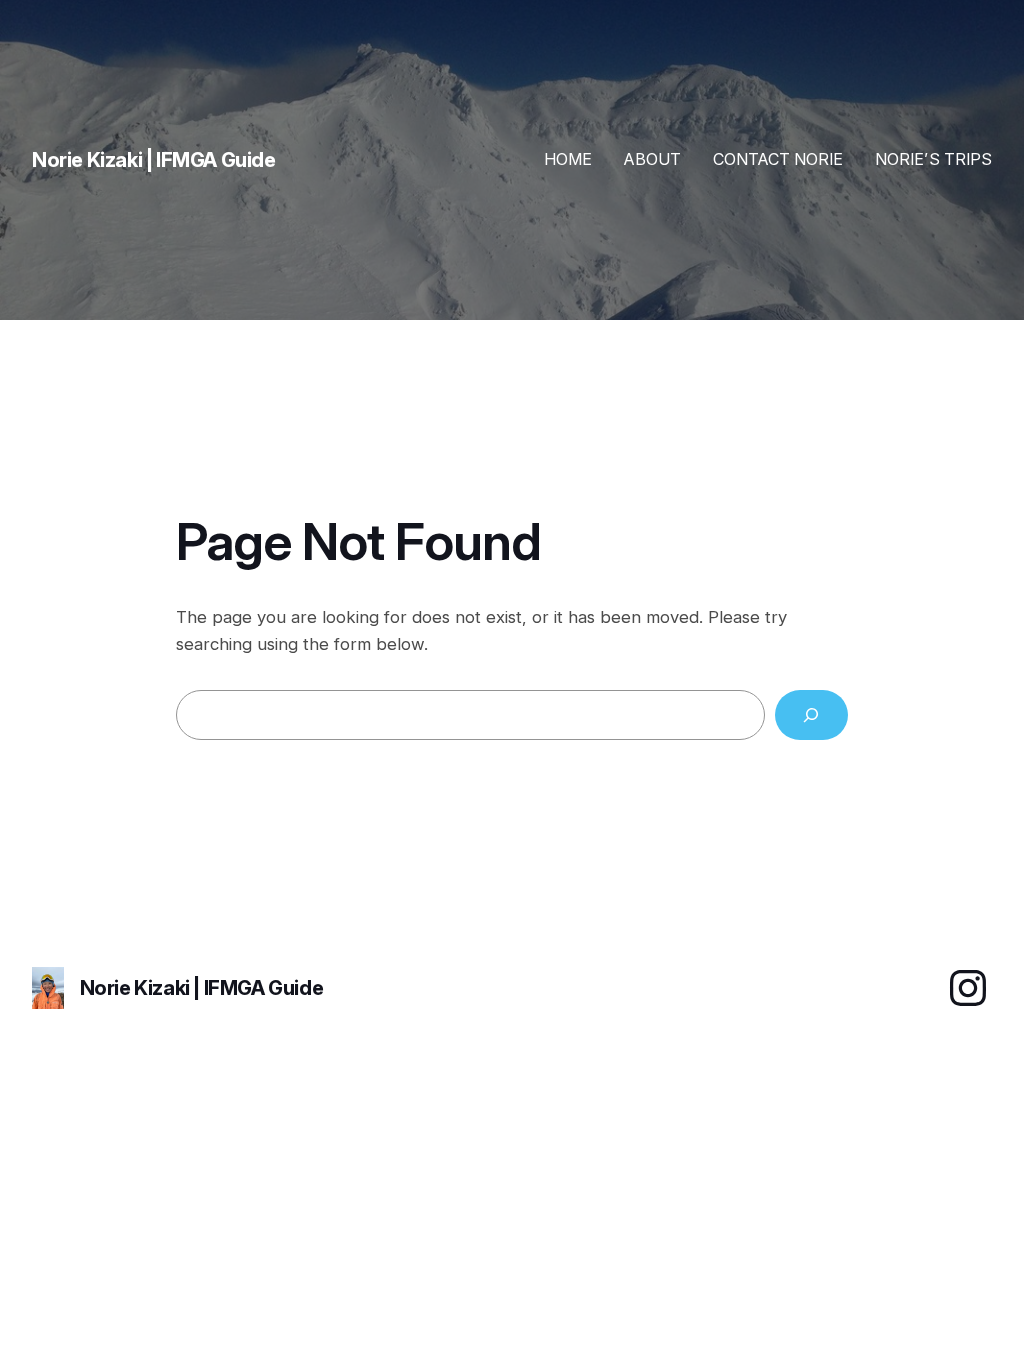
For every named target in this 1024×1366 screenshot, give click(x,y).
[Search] (811, 715)
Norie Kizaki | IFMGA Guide (202, 988)
